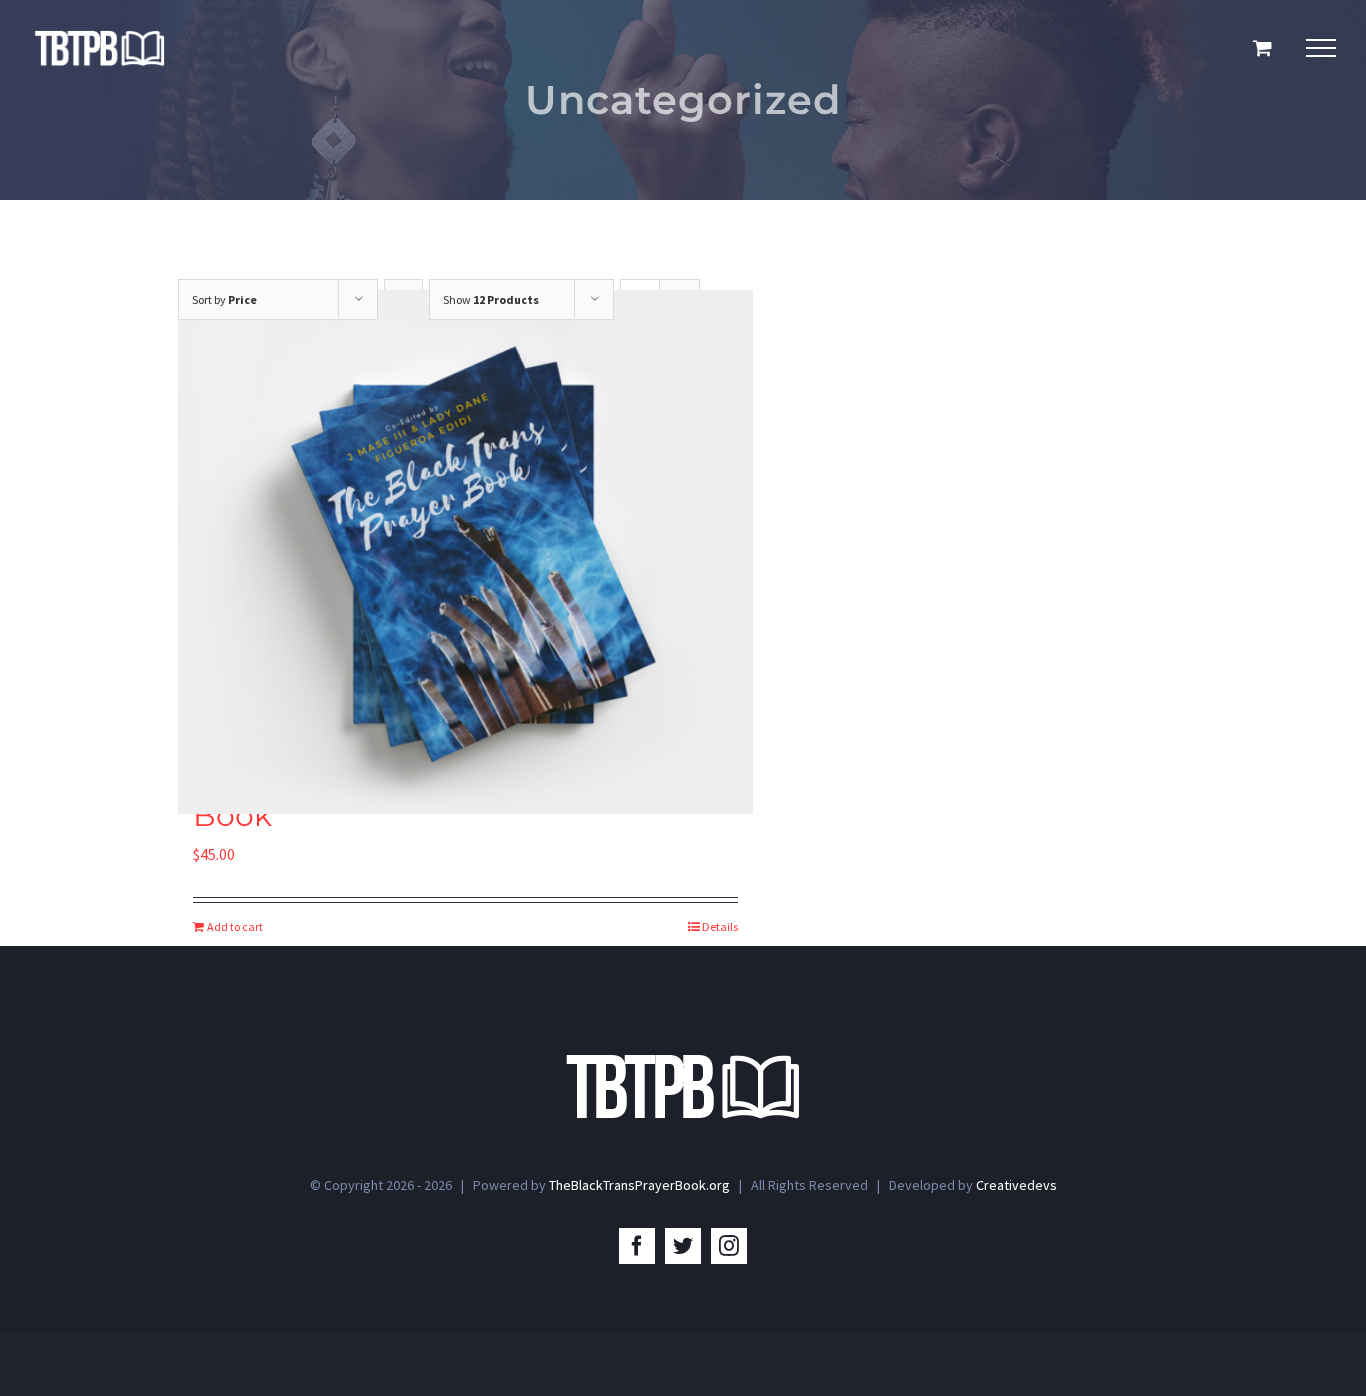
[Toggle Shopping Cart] (1262, 47)
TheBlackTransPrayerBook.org (639, 1185)
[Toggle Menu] (1321, 48)
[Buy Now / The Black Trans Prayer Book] (465, 552)
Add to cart (235, 926)
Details (720, 926)
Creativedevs (1016, 1185)
